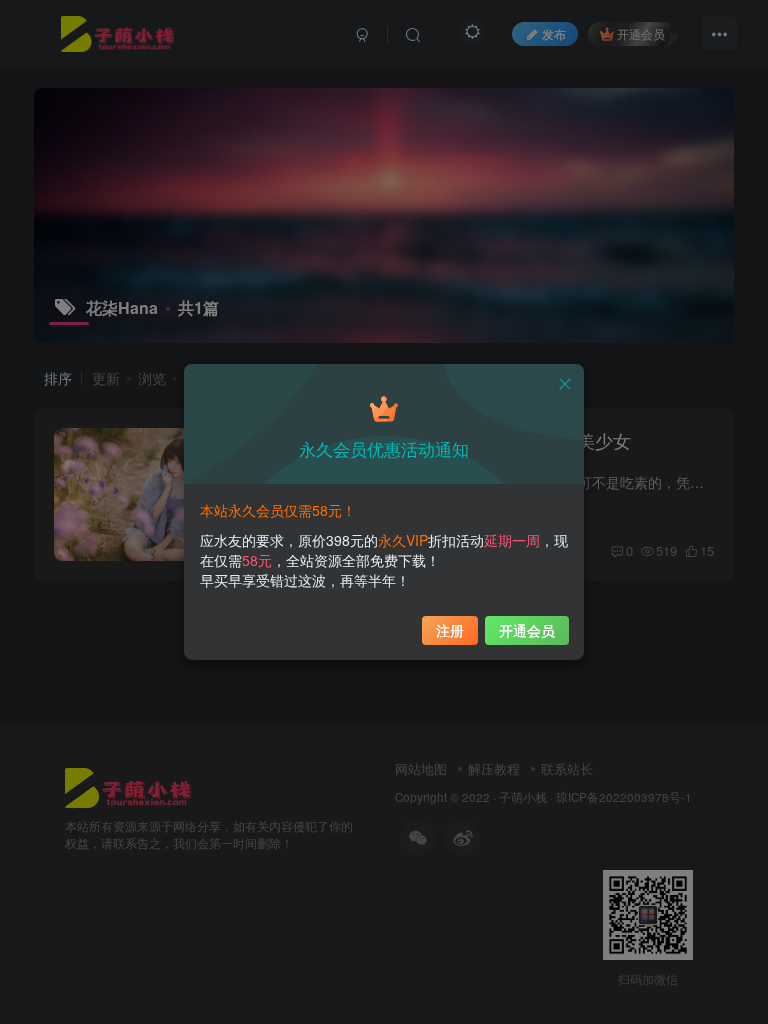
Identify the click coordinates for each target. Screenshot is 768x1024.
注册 (450, 630)
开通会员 (527, 630)
